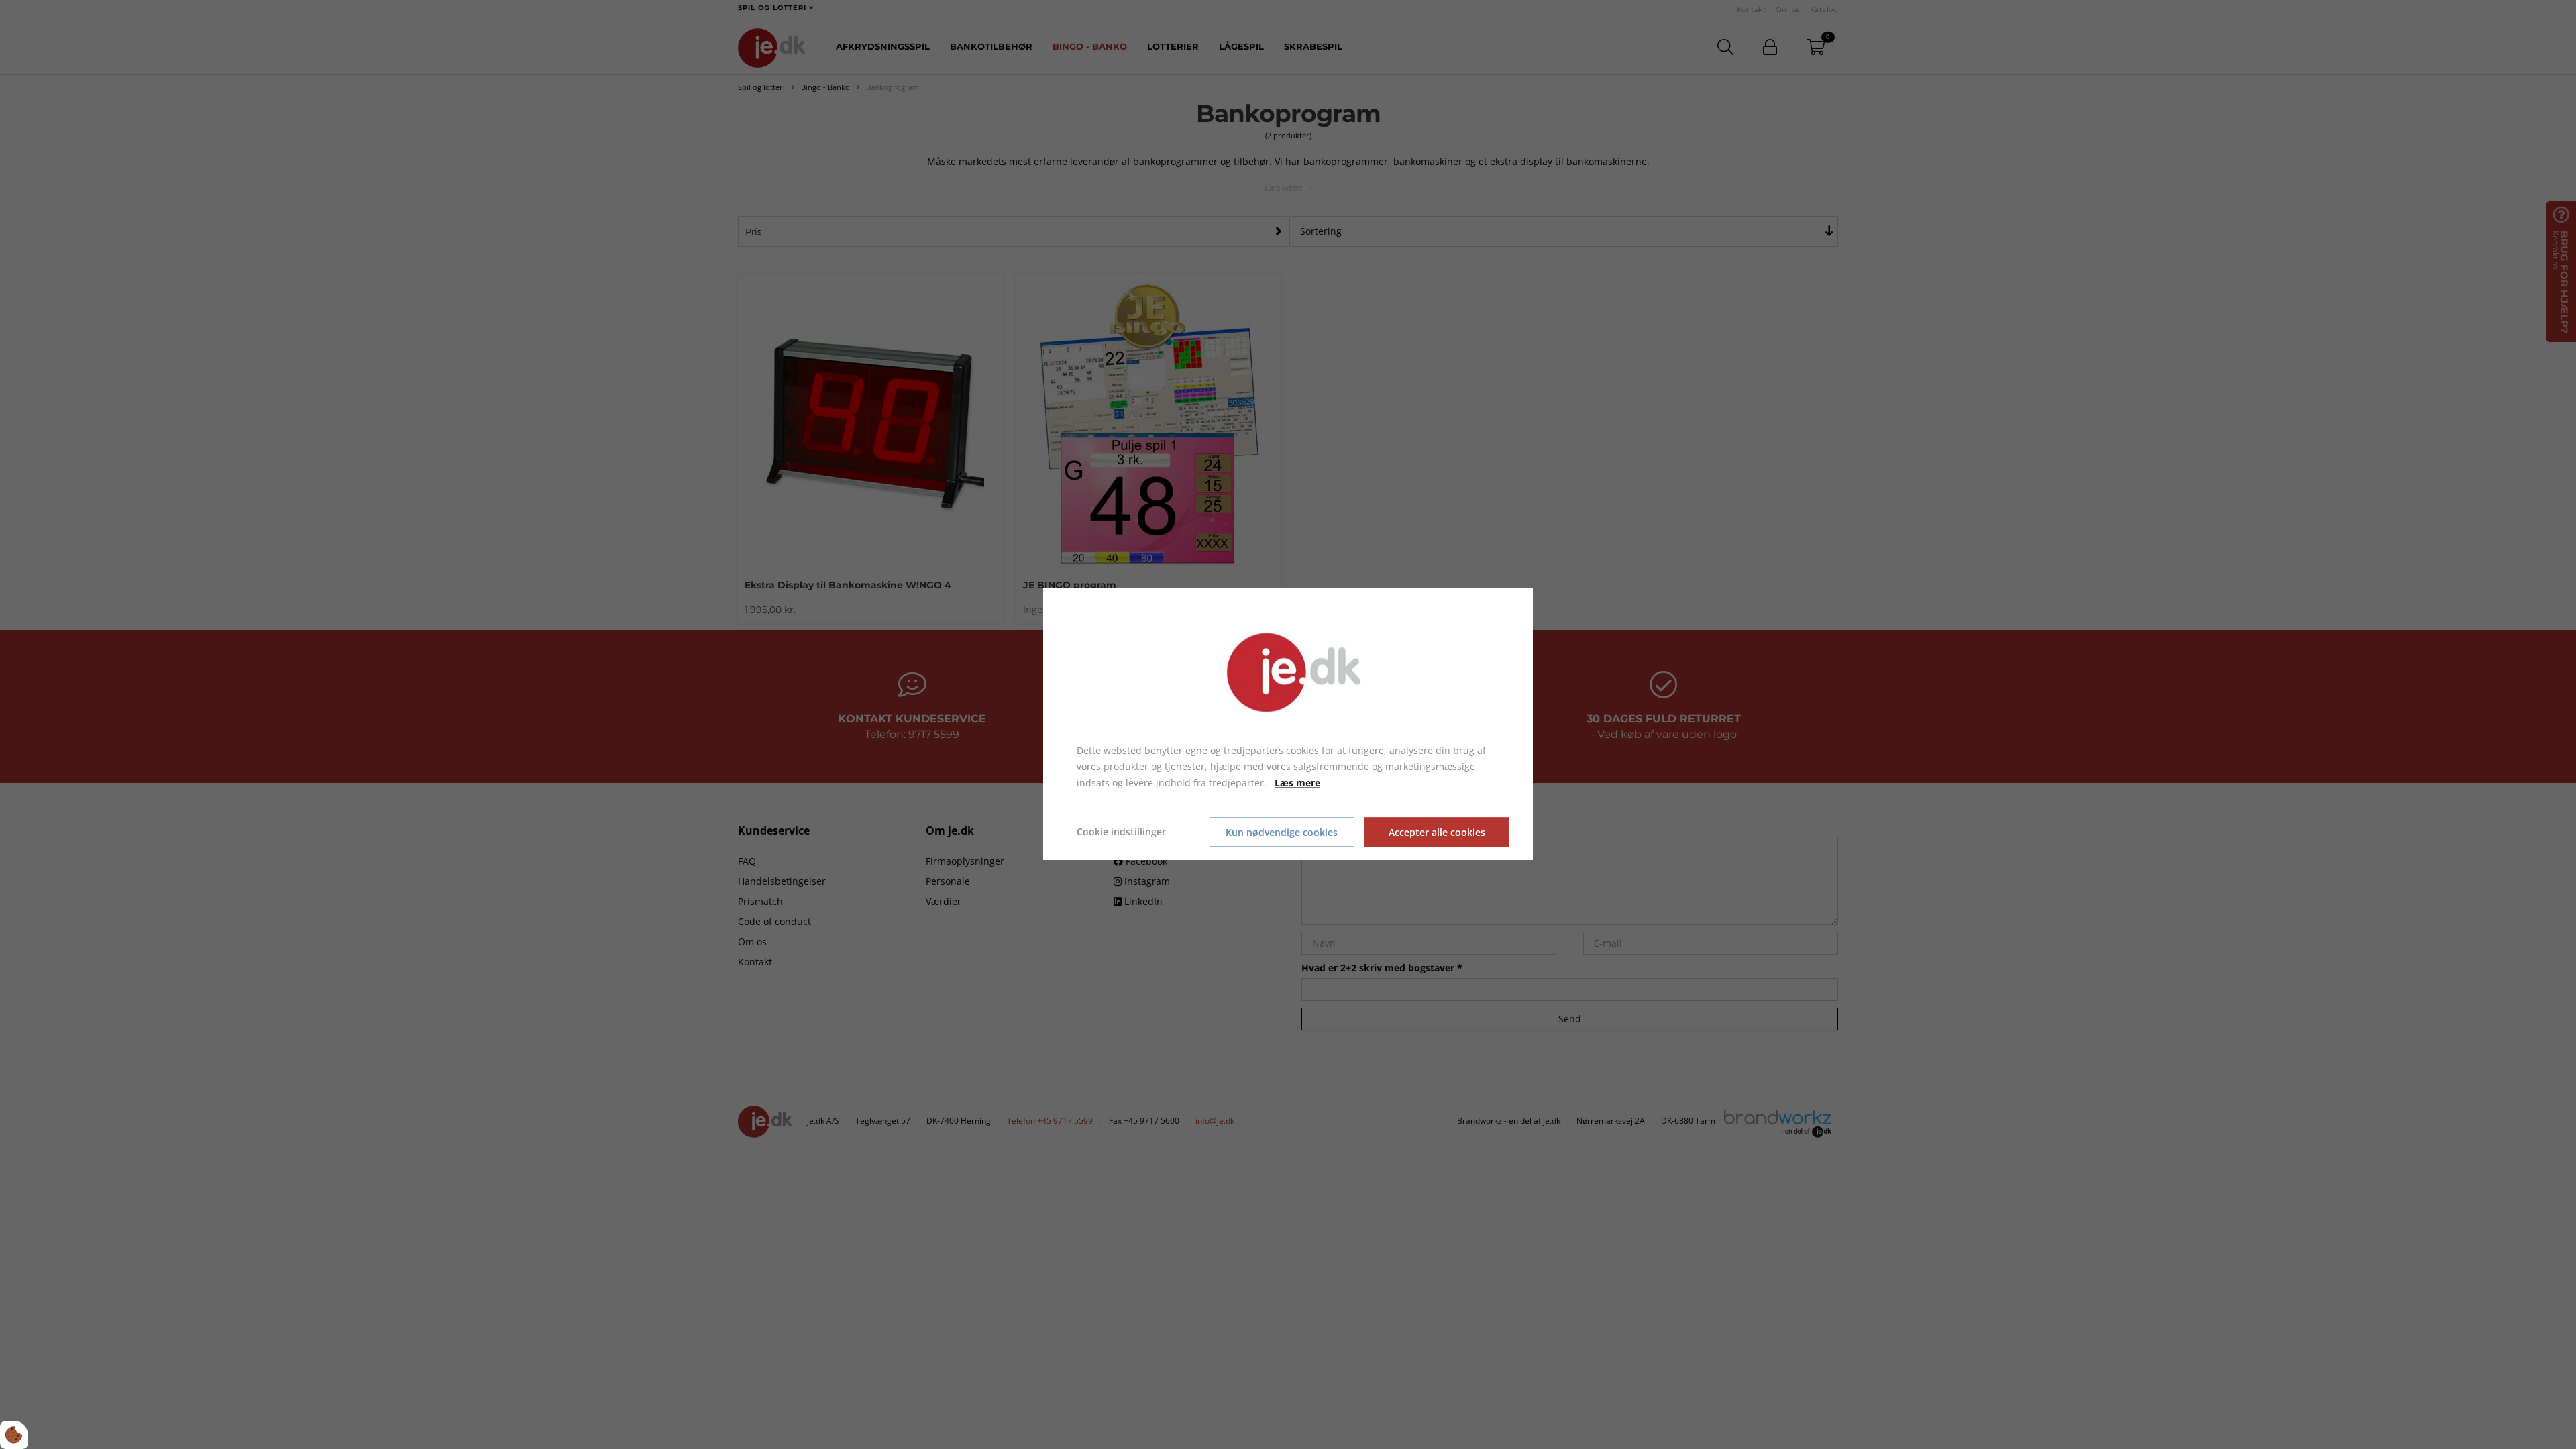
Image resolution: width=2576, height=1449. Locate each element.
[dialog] (1288, 724)
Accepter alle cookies (1437, 832)
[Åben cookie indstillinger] (14, 1435)
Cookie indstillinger (1121, 832)
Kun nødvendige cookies (1282, 832)
